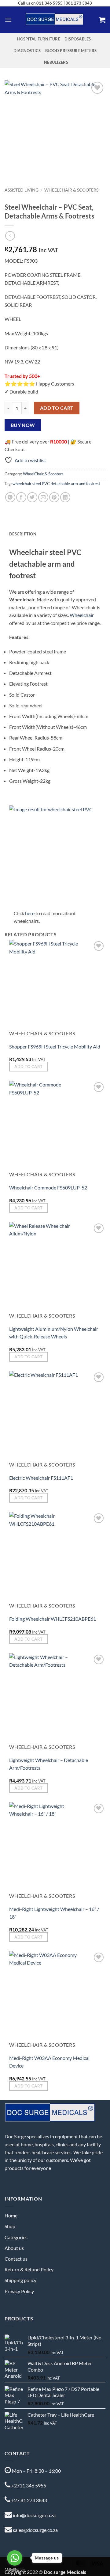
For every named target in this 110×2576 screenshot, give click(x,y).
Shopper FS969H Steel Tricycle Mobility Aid (55, 1046)
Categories (16, 2237)
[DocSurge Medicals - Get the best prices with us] (55, 20)
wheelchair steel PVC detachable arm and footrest (56, 484)
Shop (10, 2226)
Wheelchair (82, 615)
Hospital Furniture (38, 39)
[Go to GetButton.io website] (15, 2570)
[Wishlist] (97, 88)
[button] (8, 20)
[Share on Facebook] (21, 497)
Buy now (23, 425)
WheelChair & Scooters (71, 190)
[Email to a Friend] (43, 497)
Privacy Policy (19, 2291)
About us (14, 2248)
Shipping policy (20, 2280)
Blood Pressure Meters (71, 51)
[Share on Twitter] (32, 497)
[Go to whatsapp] (15, 2558)
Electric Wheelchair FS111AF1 (41, 1478)
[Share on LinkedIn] (65, 497)
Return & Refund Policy (29, 2269)
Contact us (16, 2259)
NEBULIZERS (56, 62)
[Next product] (10, 236)
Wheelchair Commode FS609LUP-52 (48, 1187)
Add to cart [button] (28, 1067)
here (30, 913)
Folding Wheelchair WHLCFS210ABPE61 (53, 1619)
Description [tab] (23, 534)
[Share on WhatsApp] (10, 497)
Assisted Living (22, 190)
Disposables (78, 39)
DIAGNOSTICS (27, 51)
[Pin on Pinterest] (54, 497)
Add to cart (57, 408)
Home (11, 2215)
